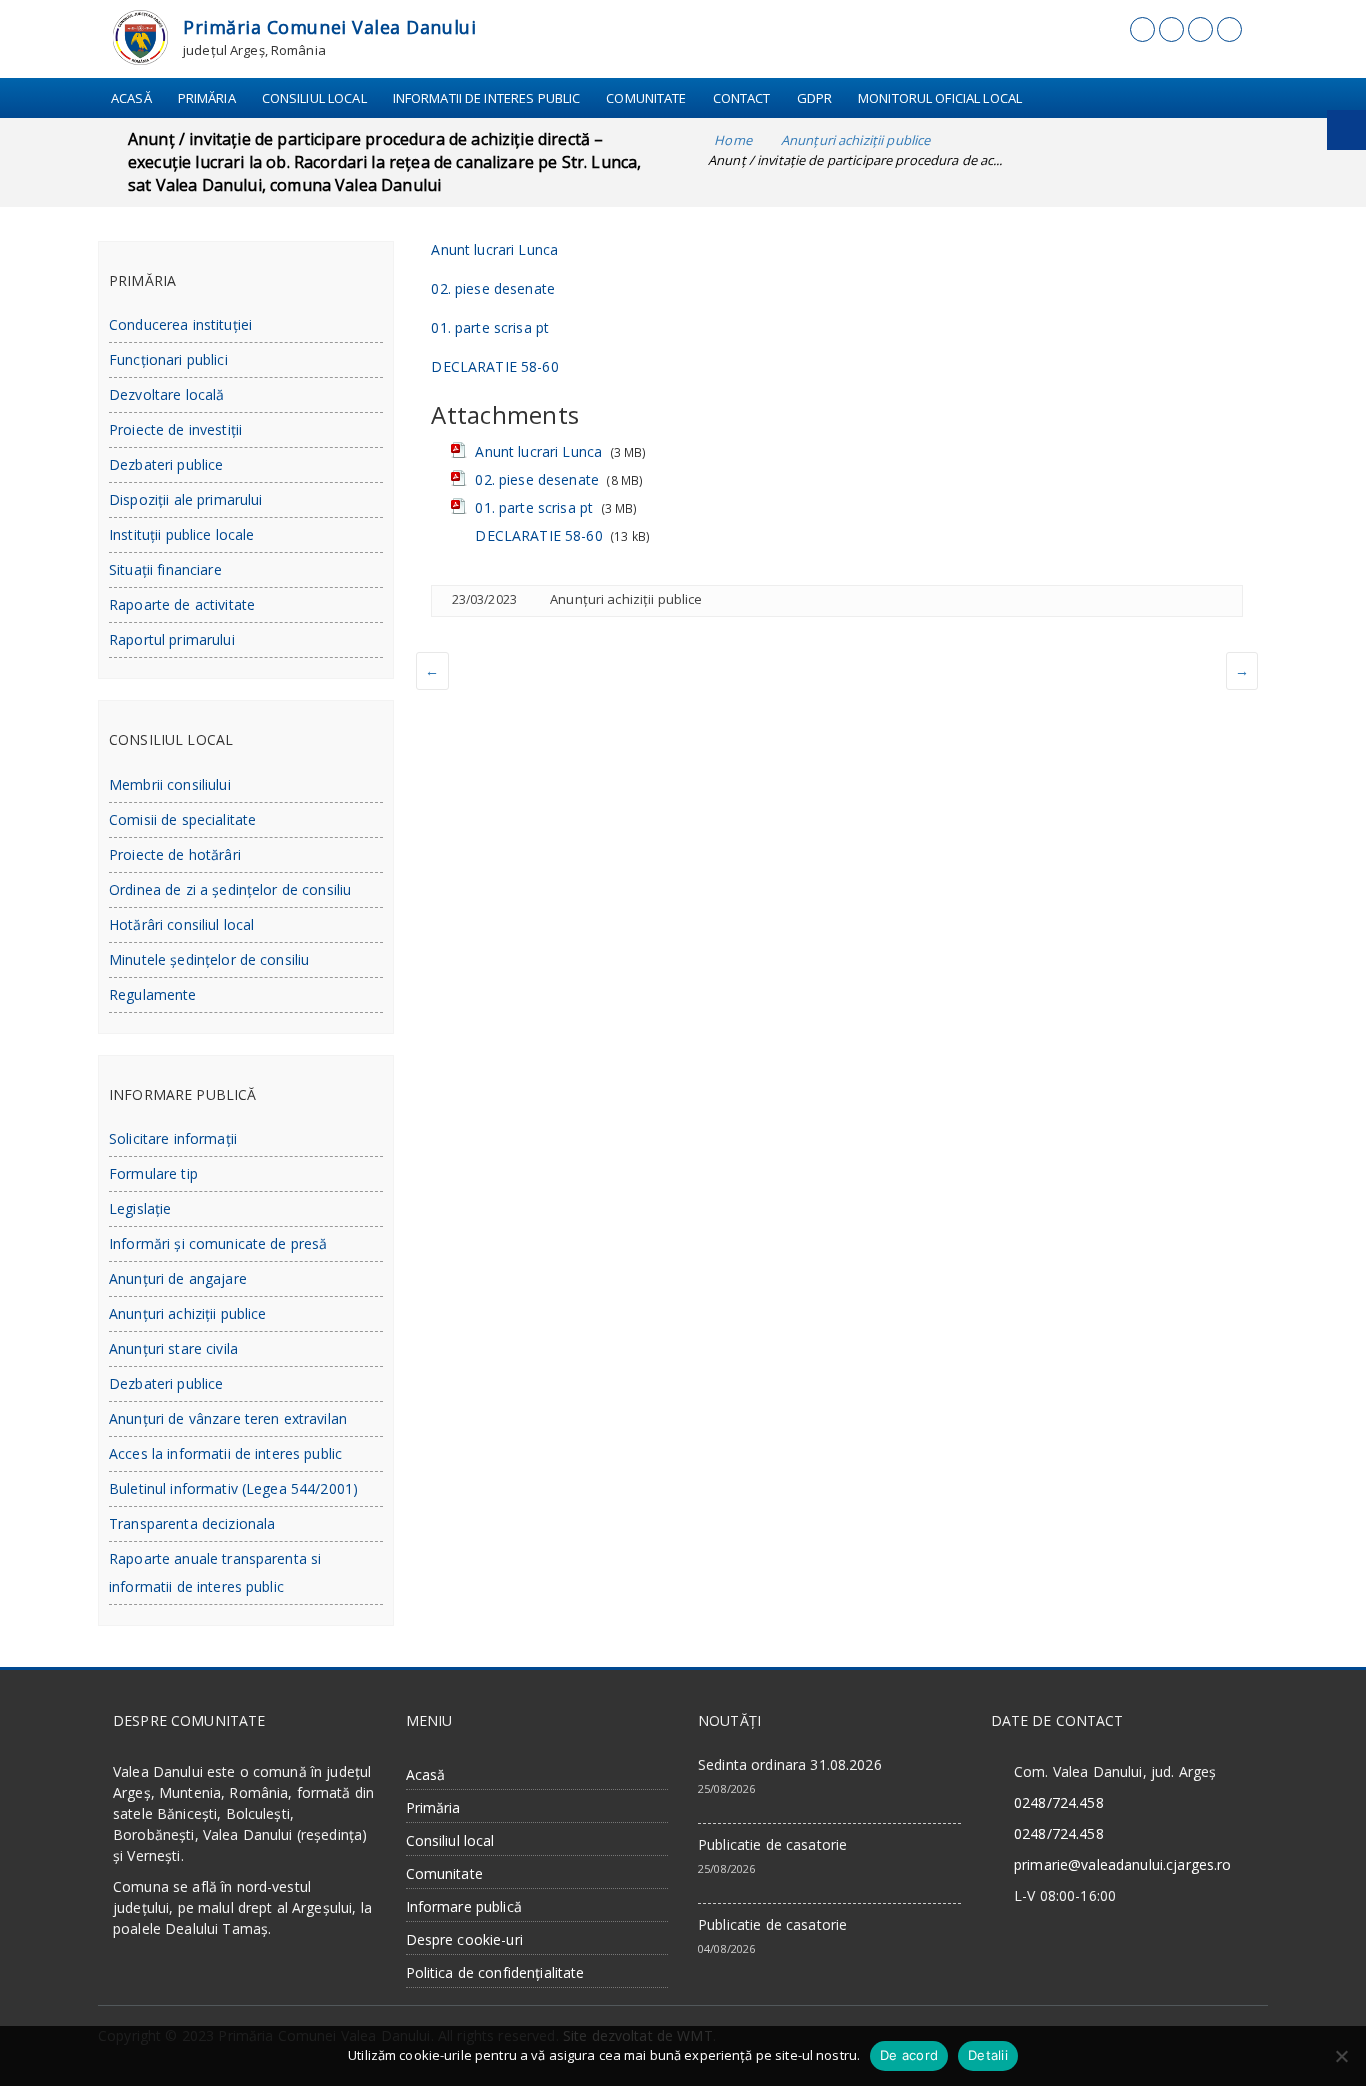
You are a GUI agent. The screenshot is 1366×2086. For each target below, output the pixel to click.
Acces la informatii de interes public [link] (225, 1453)
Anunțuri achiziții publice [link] (626, 599)
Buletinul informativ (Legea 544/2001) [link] (233, 1488)
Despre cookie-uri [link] (464, 1939)
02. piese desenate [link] (493, 288)
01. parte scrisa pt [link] (490, 327)
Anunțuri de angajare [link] (178, 1278)
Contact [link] (742, 98)
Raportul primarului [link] (172, 639)
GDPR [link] (815, 98)
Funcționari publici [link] (168, 359)
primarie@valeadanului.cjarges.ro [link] (1122, 1864)
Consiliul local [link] (314, 98)
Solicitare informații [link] (173, 1138)
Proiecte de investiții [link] (175, 429)
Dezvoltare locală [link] (166, 394)
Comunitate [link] (646, 98)
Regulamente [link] (153, 994)
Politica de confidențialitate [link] (495, 1972)
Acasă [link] (131, 98)
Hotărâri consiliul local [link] (181, 924)
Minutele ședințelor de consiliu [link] (209, 959)
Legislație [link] (140, 1208)
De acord (909, 2055)
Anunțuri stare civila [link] (173, 1348)
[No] (1341, 2056)
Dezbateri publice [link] (166, 464)
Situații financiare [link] (165, 569)
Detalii (988, 2055)
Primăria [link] (207, 98)
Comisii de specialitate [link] (182, 819)
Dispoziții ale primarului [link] (186, 499)
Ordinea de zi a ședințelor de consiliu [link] (230, 889)
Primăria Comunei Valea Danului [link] (329, 27)
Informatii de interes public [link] (487, 98)
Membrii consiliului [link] (170, 784)
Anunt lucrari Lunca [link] (494, 249)
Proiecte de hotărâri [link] (175, 854)
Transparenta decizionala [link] (192, 1523)
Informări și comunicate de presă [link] (218, 1243)
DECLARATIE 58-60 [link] (494, 366)
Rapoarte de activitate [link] (182, 604)
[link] (140, 35)
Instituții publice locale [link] (182, 534)
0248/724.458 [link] (1059, 1802)
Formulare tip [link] (153, 1173)
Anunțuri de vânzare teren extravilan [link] (228, 1418)
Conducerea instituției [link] (180, 324)
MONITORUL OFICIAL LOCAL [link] (940, 98)
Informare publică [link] (464, 1906)
